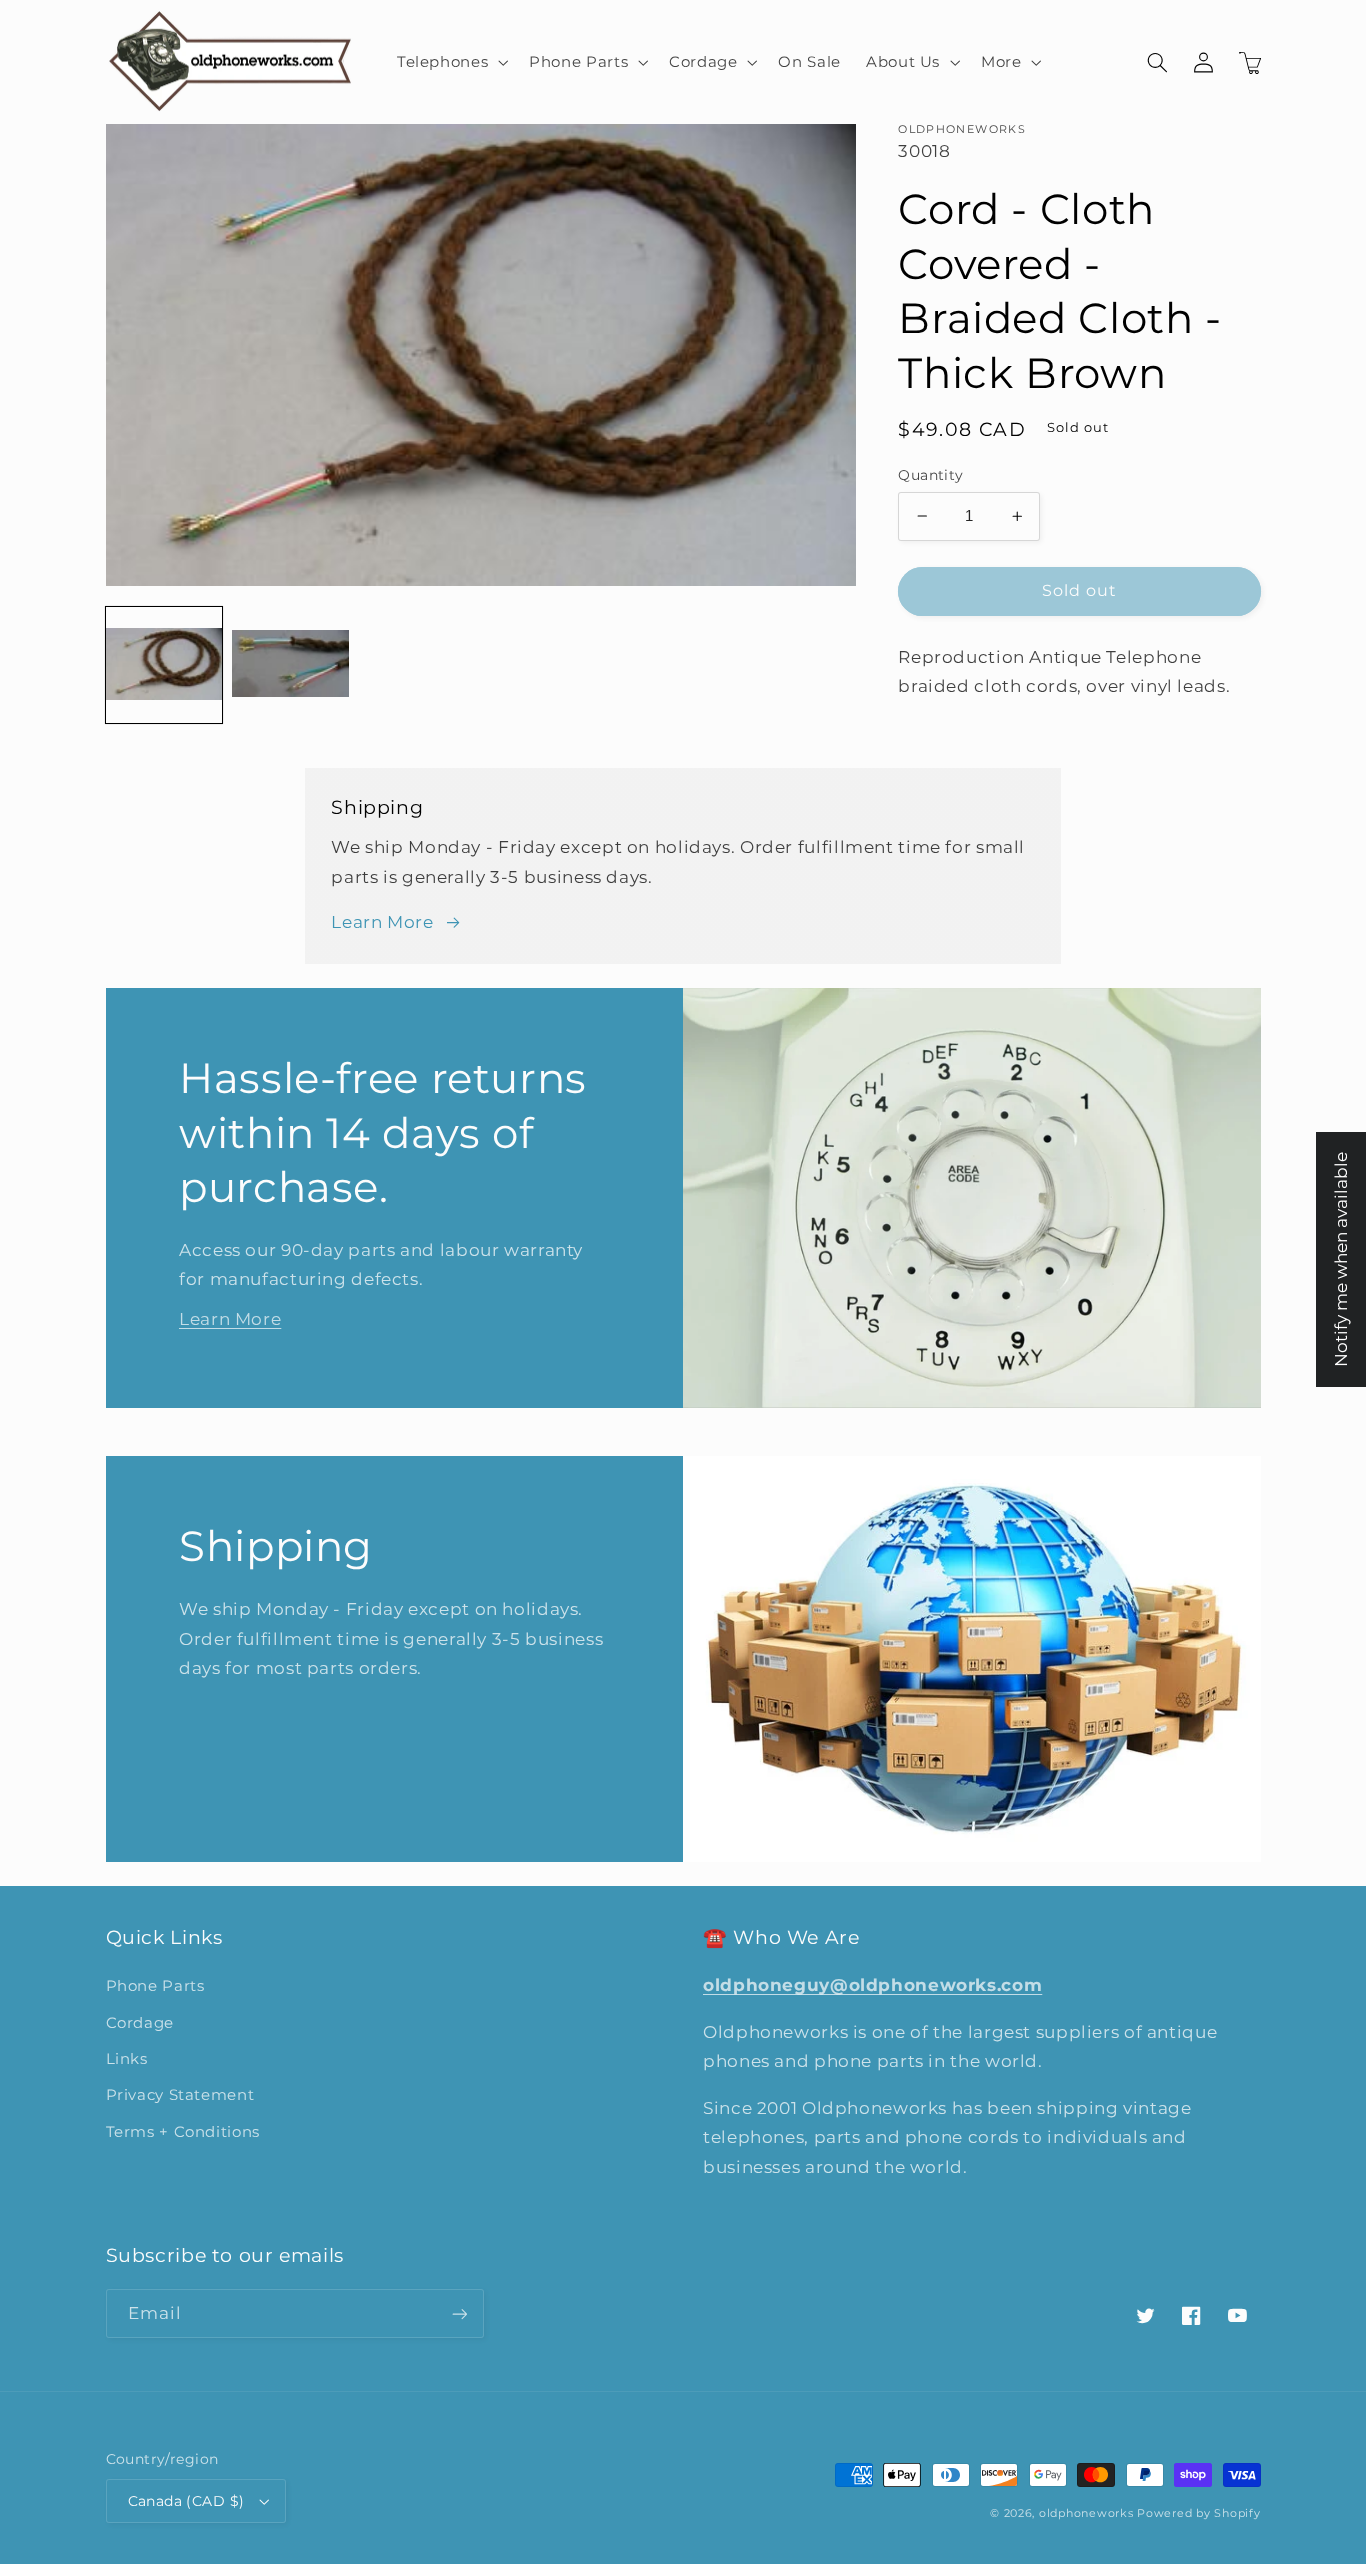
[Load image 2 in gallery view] (290, 665)
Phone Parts (155, 1986)
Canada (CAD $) (186, 2501)
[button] (450, 62)
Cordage (140, 2023)
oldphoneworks (1086, 2513)
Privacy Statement (180, 2095)
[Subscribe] (459, 2313)
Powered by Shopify (1198, 2513)
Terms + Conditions (183, 2132)
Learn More (382, 922)
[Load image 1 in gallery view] (164, 665)
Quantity (930, 475)
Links (127, 2059)
